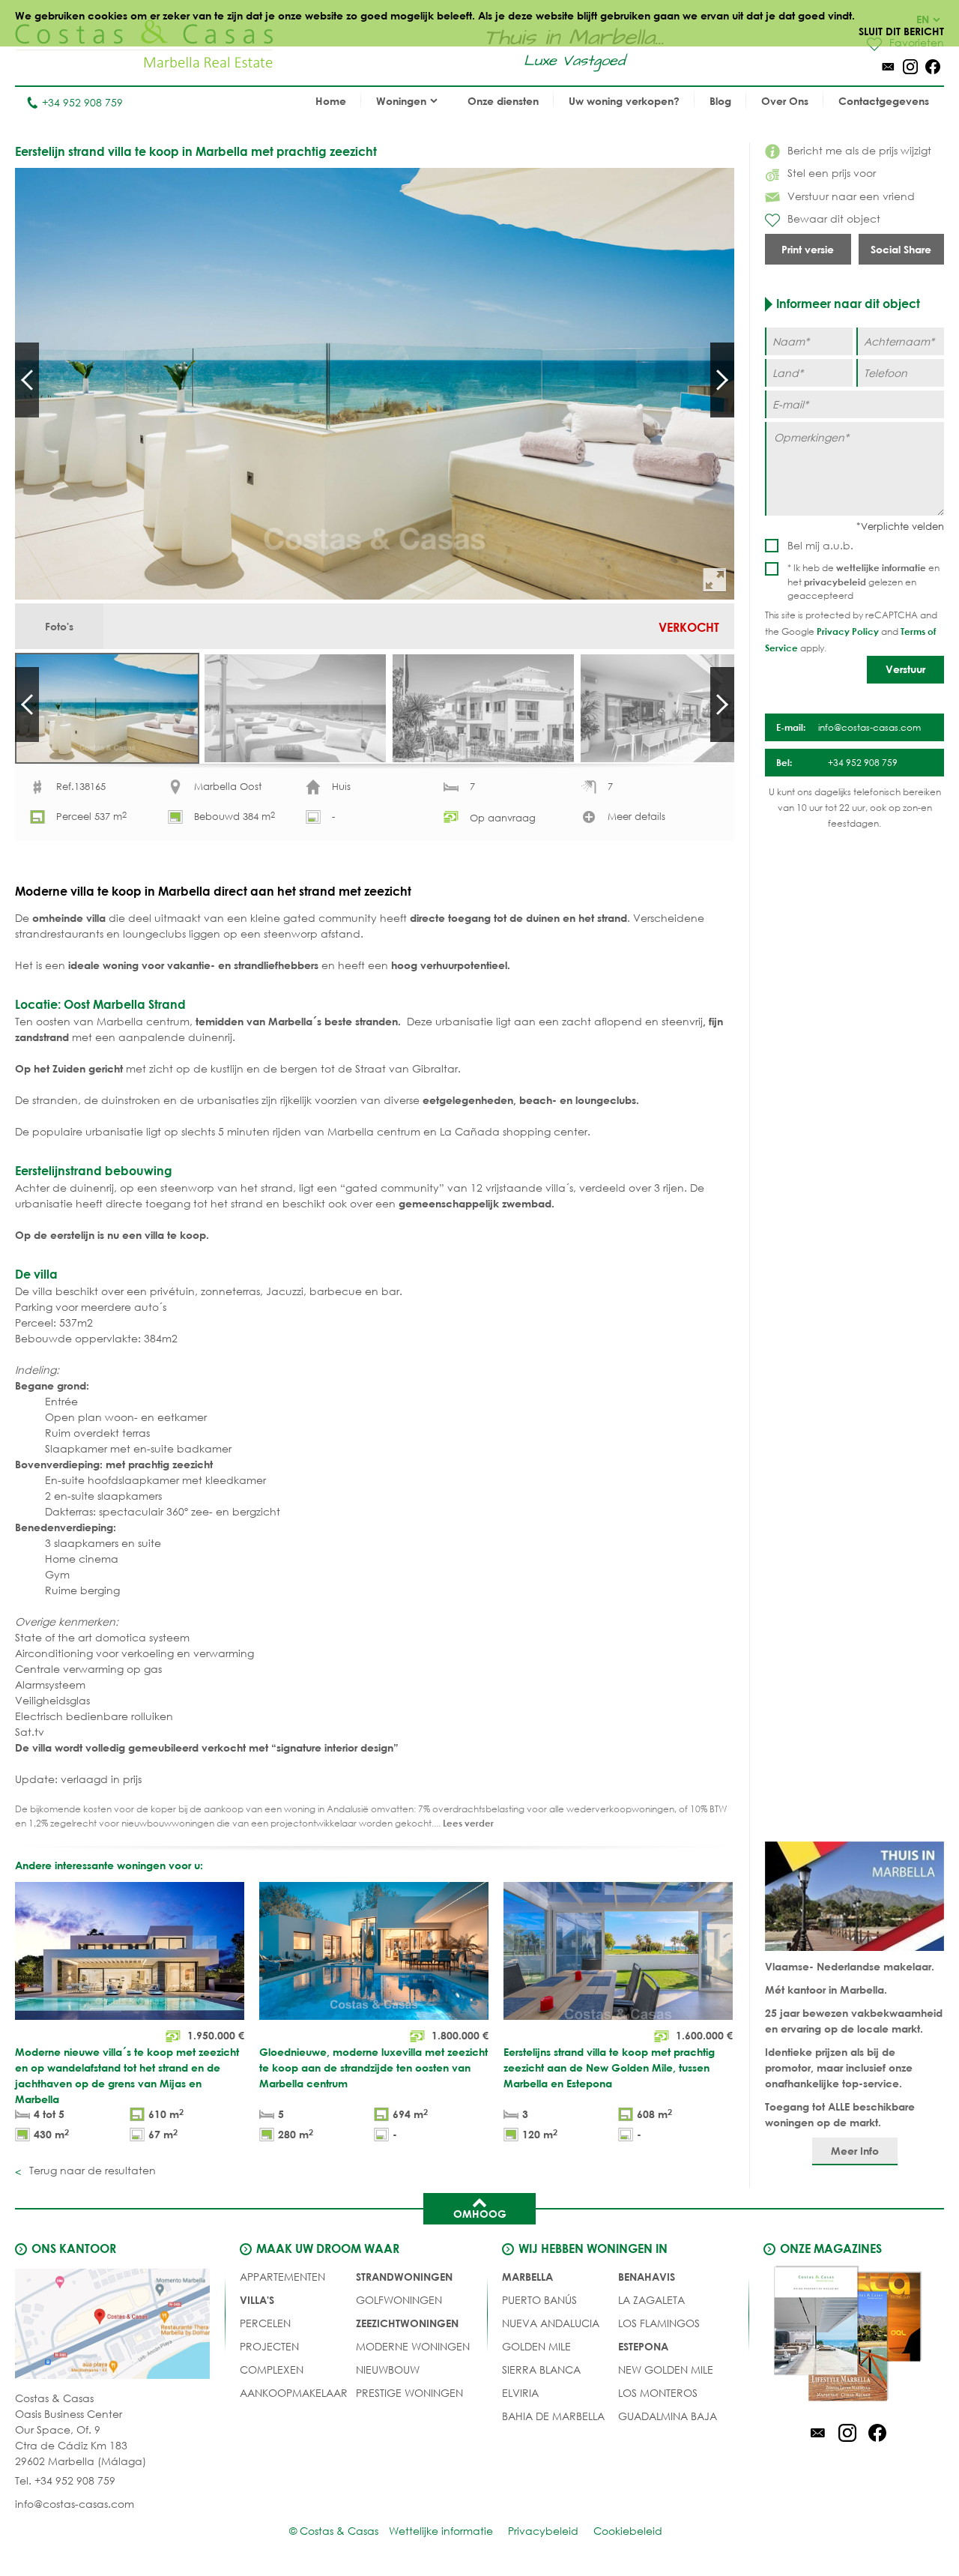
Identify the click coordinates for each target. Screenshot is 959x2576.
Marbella (527, 2277)
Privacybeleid (543, 2531)
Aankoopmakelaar (294, 2393)
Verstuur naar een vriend (851, 196)
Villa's (257, 2300)
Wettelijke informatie (441, 2531)
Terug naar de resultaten (91, 2170)
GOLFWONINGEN (399, 2300)
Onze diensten (503, 101)
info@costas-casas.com (75, 2504)
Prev (27, 380)
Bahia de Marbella (553, 2416)
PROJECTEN (269, 2346)
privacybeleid (835, 582)
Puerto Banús (539, 2300)
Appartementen (282, 2277)
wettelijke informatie (881, 567)
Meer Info (855, 2151)
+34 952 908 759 (82, 102)
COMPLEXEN (272, 2370)
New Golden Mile (666, 2370)
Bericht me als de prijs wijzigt (859, 150)
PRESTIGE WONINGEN (409, 2393)
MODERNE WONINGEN (413, 2346)
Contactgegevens (884, 101)
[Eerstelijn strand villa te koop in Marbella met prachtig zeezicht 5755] (375, 384)
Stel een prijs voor (832, 173)
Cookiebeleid (628, 2531)
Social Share (901, 249)
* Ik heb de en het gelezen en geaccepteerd (863, 582)
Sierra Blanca (541, 2370)
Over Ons (785, 101)
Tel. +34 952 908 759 (65, 2480)
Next (722, 380)
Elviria (520, 2393)
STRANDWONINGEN (404, 2277)
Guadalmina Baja (668, 2416)
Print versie (808, 249)
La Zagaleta (651, 2300)
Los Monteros (658, 2393)
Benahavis (647, 2277)
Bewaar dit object (834, 218)
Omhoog (480, 2214)
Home (331, 101)
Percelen (265, 2323)
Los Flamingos (659, 2323)
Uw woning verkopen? (624, 101)
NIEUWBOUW (388, 2370)
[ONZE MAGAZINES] (847, 2336)
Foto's (59, 626)
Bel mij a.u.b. (820, 545)
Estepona (643, 2346)
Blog (720, 101)
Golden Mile (536, 2346)
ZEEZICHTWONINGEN (407, 2323)
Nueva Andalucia (551, 2323)
